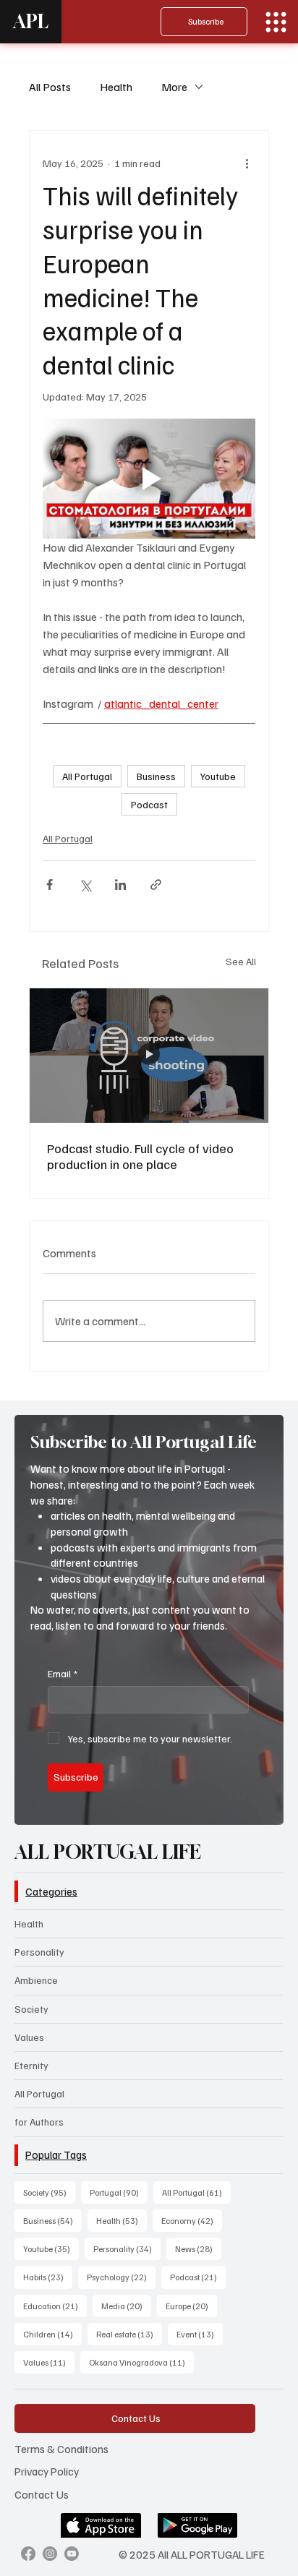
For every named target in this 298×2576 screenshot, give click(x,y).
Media (126, 2306)
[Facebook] (28, 2554)
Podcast (149, 804)
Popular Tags (56, 2154)
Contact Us (42, 2494)
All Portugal (87, 776)
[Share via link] (156, 885)
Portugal (119, 2192)
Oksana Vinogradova (141, 2362)
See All (241, 961)
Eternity (31, 2065)
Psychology (121, 2277)
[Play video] (149, 478)
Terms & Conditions (61, 2448)
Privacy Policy (47, 2471)
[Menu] (276, 22)
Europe (191, 2306)
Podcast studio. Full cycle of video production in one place (140, 1156)
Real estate (129, 2334)
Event (200, 2334)
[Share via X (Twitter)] (85, 885)
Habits (48, 2277)
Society (31, 2009)
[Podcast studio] (149, 1056)
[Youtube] (72, 2554)
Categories (51, 1891)
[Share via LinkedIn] (120, 885)
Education (55, 2306)
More (174, 87)
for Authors (39, 2122)
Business (156, 776)
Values (29, 2037)
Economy (192, 2220)
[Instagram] (50, 2554)
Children (52, 2334)
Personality (39, 1952)
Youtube (218, 776)
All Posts (50, 87)
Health (116, 87)
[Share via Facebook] (50, 885)
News (198, 2248)
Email (63, 1673)
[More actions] (247, 163)
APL (31, 21)
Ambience (36, 1980)
